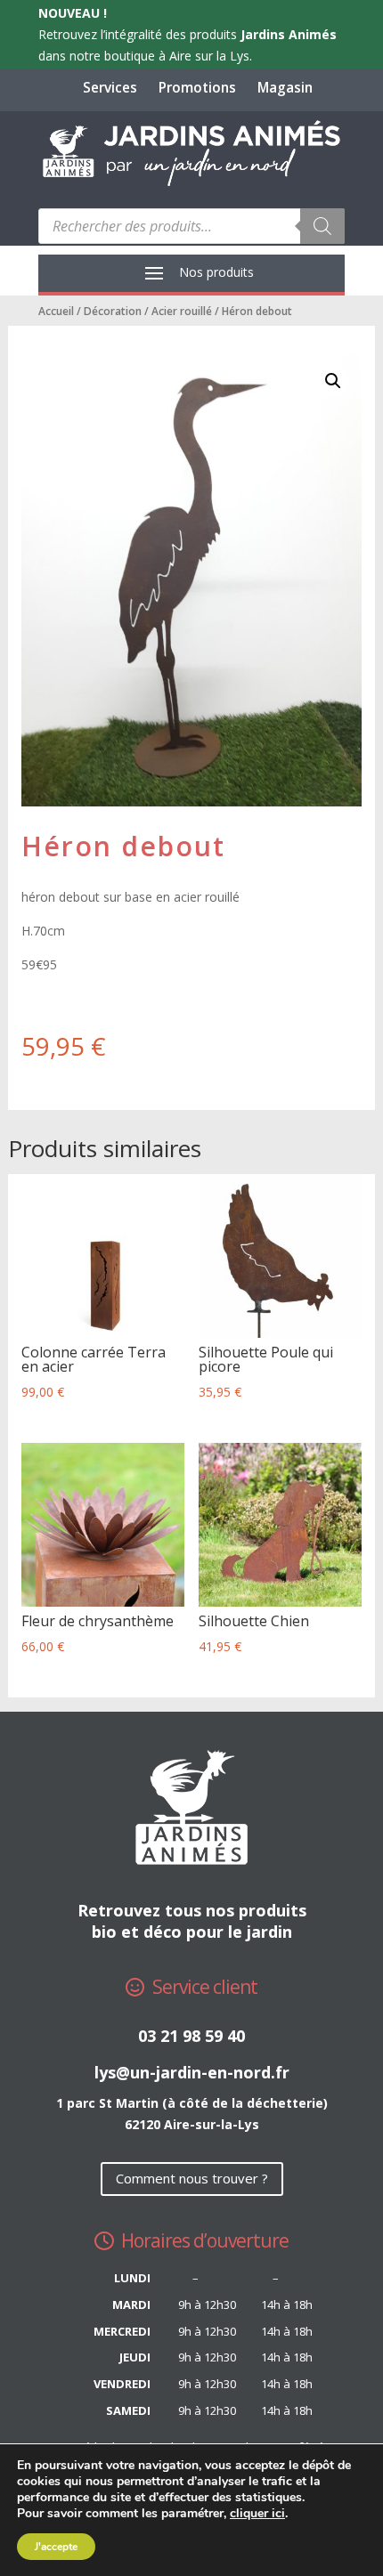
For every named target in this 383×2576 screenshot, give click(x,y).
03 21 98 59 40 (191, 2036)
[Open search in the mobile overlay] (191, 226)
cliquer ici (257, 2514)
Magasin (285, 88)
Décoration (113, 311)
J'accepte (56, 2547)
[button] (333, 381)
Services (110, 88)
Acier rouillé (182, 311)
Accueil (56, 311)
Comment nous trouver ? (192, 2178)
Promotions (197, 88)
